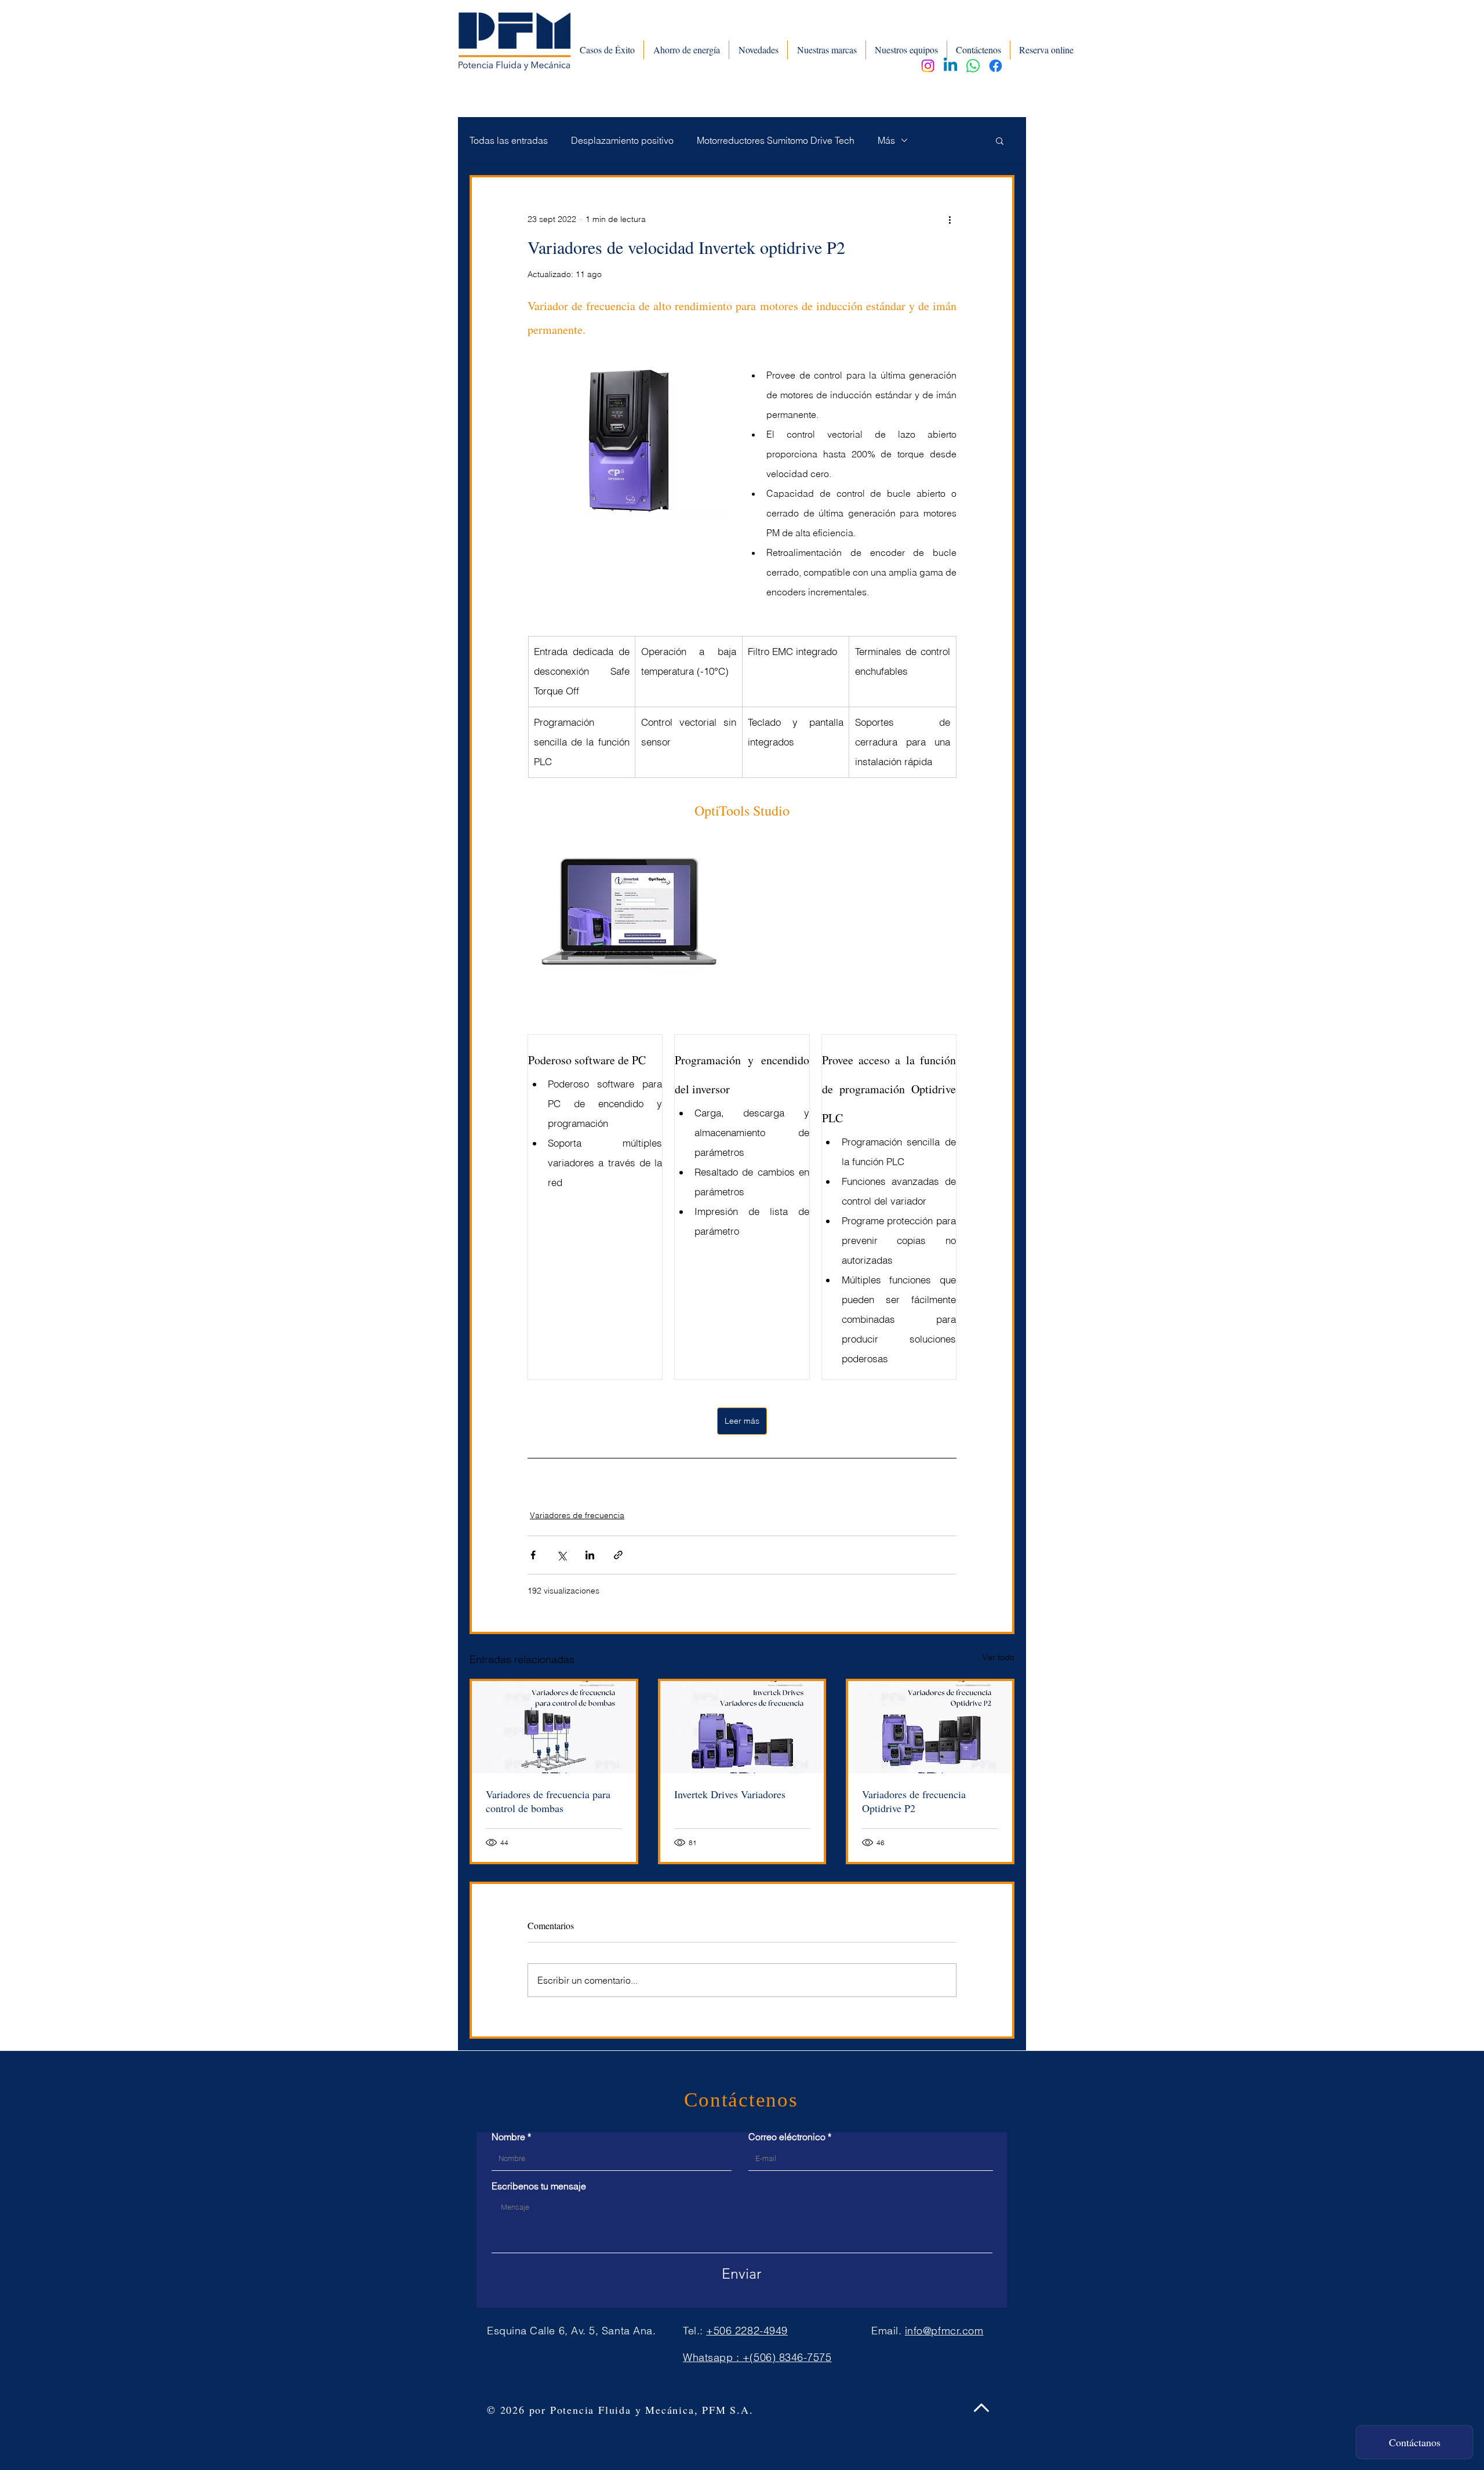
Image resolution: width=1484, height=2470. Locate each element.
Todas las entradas (509, 140)
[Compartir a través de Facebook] (533, 1555)
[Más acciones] (950, 219)
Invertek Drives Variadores (730, 1794)
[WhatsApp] (973, 66)
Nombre (508, 2137)
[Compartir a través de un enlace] (618, 1555)
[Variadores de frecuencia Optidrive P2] (930, 1727)
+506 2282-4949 (747, 2331)
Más (886, 140)
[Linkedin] (950, 66)
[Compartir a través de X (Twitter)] (561, 1555)
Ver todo (999, 1657)
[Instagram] (928, 66)
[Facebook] (996, 66)
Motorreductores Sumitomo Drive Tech (776, 140)
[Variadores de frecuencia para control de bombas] (554, 1727)
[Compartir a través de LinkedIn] (590, 1555)
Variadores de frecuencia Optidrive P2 (914, 1801)
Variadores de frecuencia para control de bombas (548, 1801)
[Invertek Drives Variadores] (742, 1727)
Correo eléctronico (787, 2137)
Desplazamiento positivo (622, 140)
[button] (1000, 140)
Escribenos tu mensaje (539, 2186)
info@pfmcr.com (944, 2331)
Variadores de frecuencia (577, 1515)
